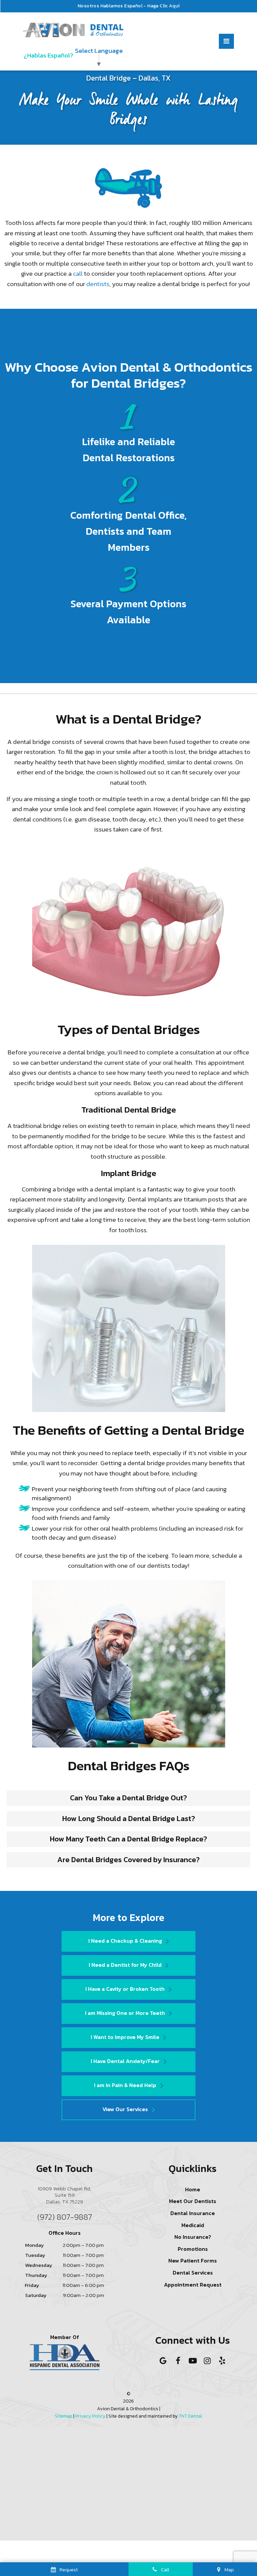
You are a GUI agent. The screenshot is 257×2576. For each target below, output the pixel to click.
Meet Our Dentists (193, 2201)
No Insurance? (193, 2237)
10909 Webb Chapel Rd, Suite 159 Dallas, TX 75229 (64, 2195)
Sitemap (64, 2416)
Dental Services (193, 2273)
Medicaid (193, 2225)
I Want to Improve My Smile (125, 2037)
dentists (98, 284)
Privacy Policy (90, 2416)
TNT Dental (190, 2416)
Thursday (36, 2275)
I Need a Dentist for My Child (125, 1965)
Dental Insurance (193, 2213)
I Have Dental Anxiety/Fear (125, 2061)
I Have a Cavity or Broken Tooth (125, 1989)
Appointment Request (193, 2285)
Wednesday (39, 2265)
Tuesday (35, 2255)
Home (193, 2189)
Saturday (36, 2295)
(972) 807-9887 (65, 2217)
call (78, 274)
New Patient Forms (193, 2261)
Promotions (193, 2249)
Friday (32, 2285)
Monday (34, 2245)
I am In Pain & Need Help (125, 2085)
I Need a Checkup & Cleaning (125, 1941)
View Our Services (125, 2109)
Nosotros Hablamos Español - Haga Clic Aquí (129, 6)
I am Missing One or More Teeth (125, 2013)
